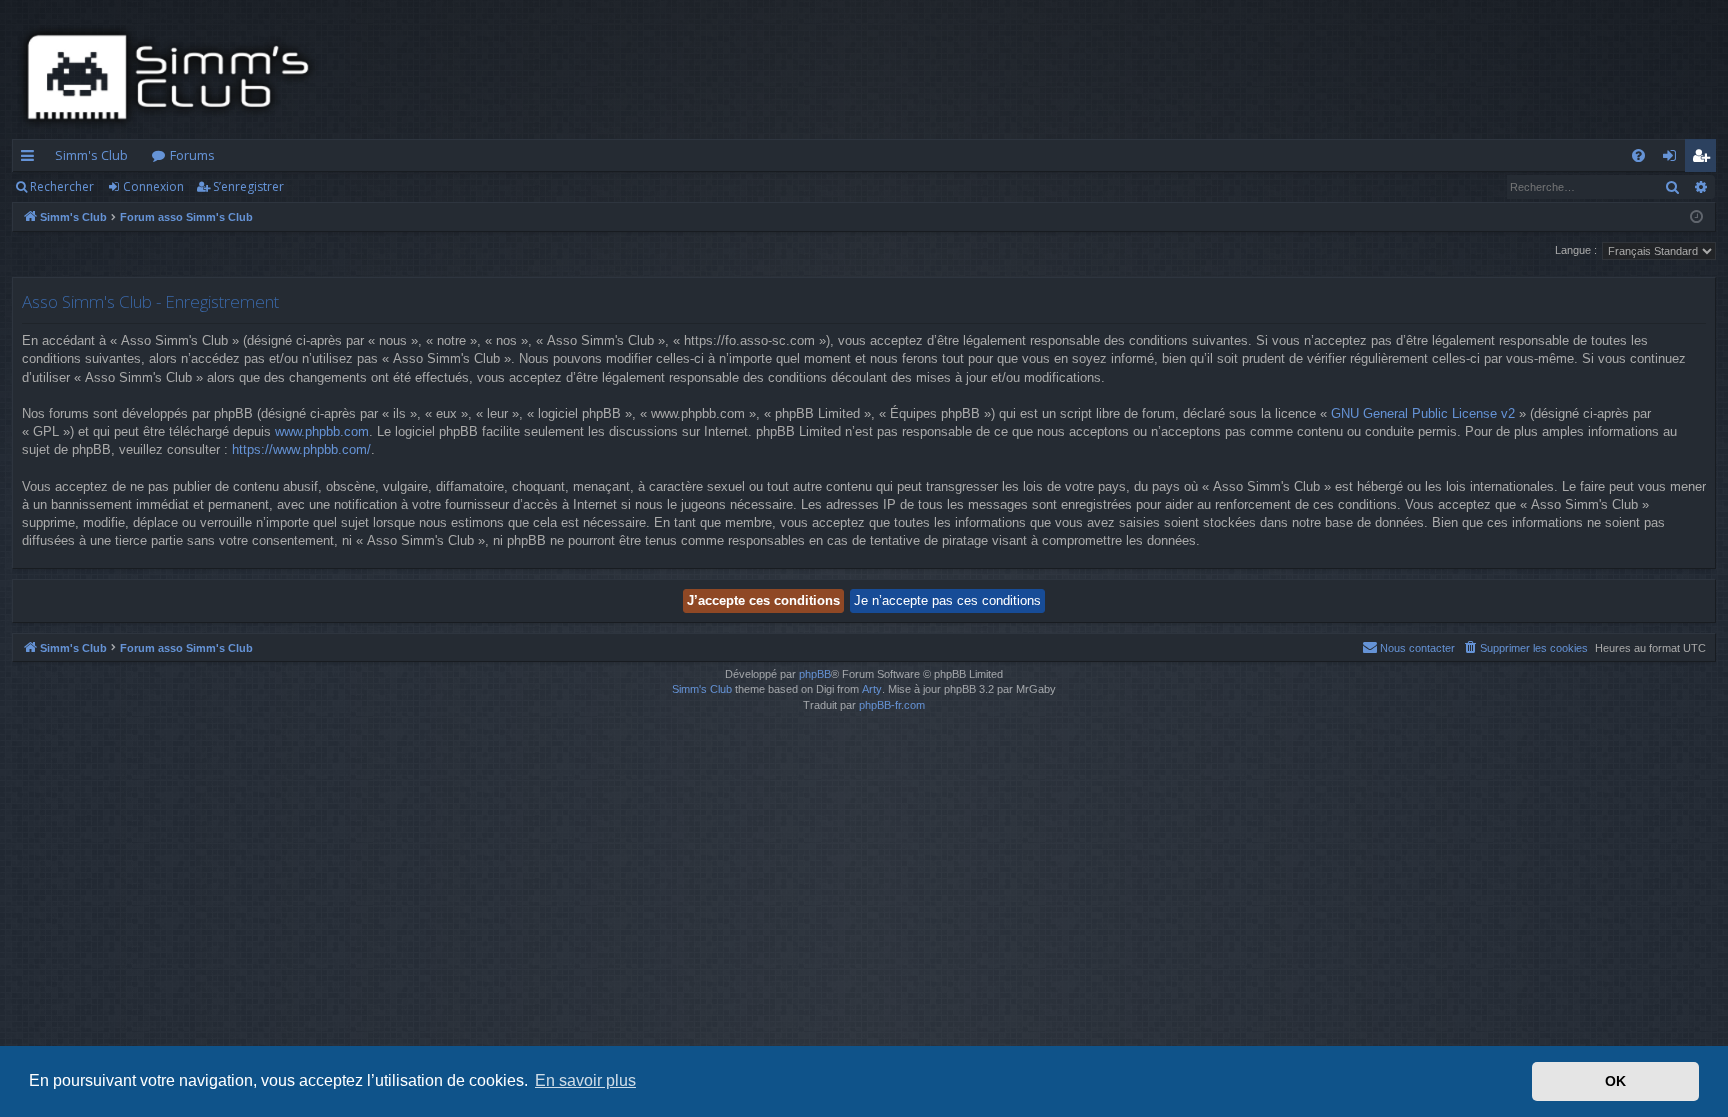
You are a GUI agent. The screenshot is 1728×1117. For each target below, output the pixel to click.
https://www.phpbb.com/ (301, 449)
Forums (192, 155)
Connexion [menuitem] (1673, 159)
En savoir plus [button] (585, 1080)
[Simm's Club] (174, 77)
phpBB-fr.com (892, 705)
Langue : (1576, 250)
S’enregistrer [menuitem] (1704, 159)
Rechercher (62, 186)
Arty (872, 689)
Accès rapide (31, 159)
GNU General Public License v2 (1423, 413)
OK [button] (1615, 1081)
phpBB (815, 674)
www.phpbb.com (322, 431)
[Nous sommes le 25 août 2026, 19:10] (1696, 217)
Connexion (153, 186)
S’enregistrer (248, 186)
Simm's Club (91, 155)
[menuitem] (1638, 155)
